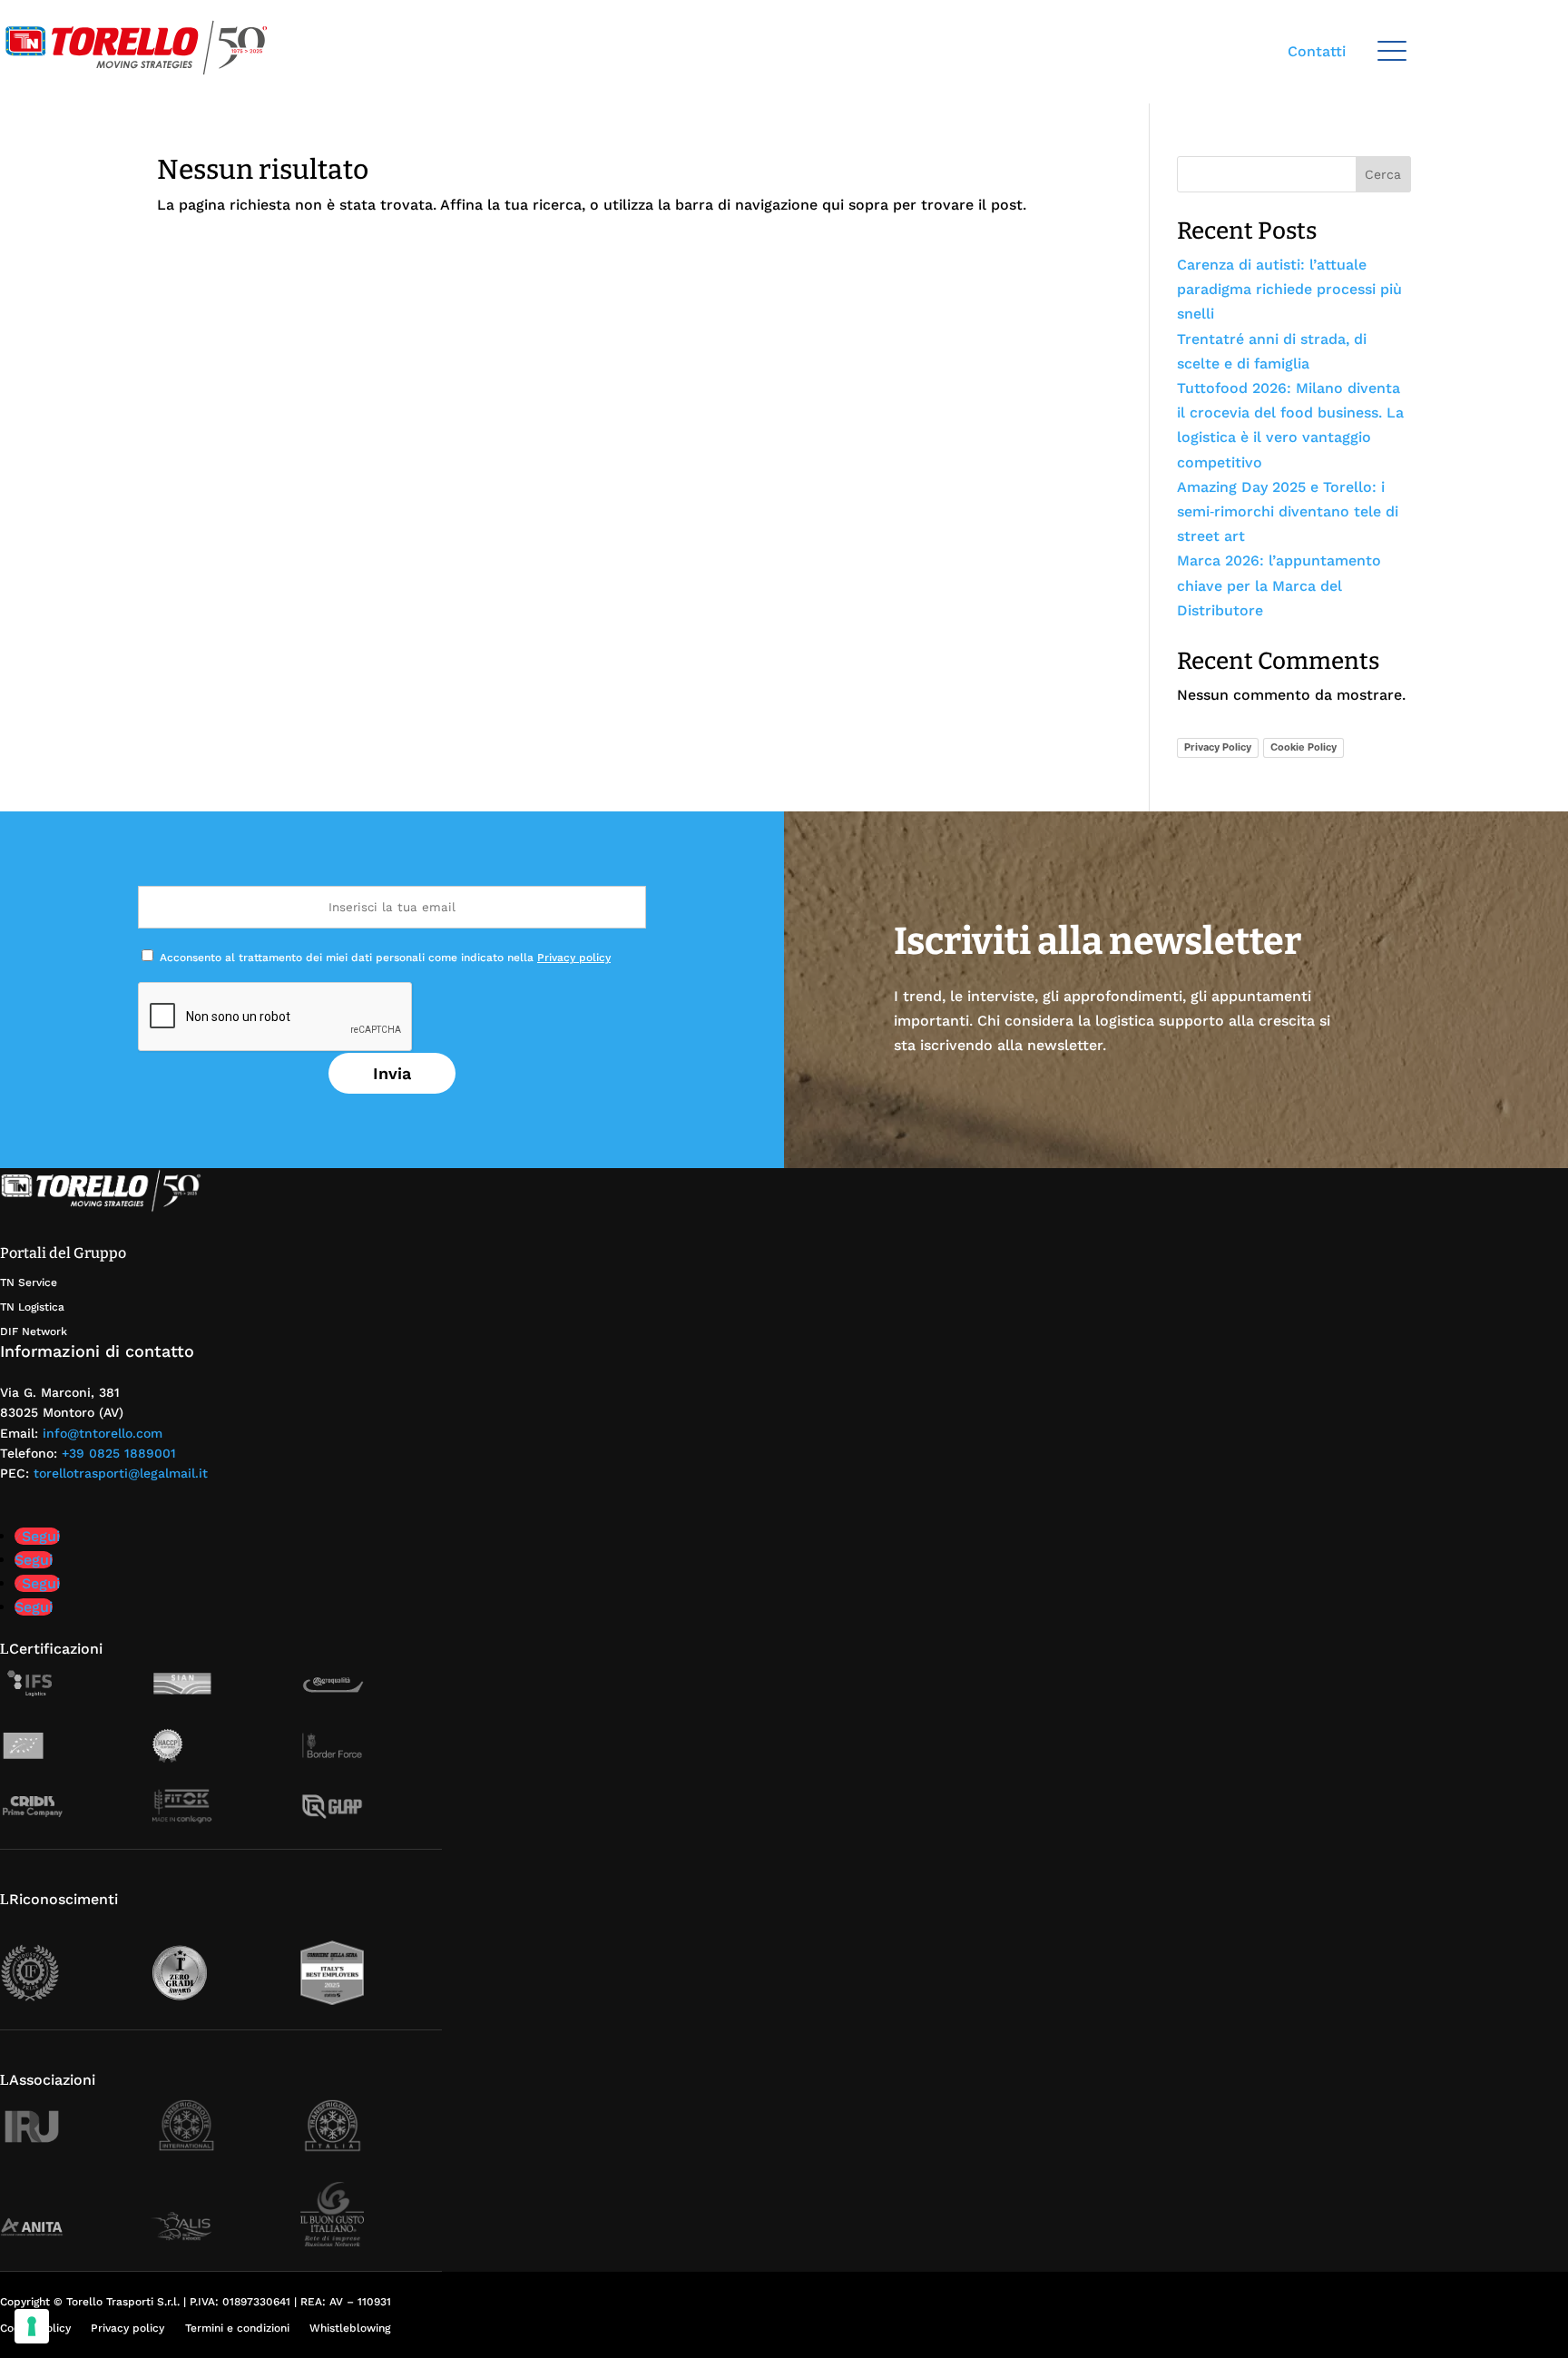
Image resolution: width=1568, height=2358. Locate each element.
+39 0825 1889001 (119, 1453)
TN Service (29, 1282)
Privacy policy (574, 958)
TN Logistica (32, 1307)
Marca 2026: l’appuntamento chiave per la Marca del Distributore (1279, 585)
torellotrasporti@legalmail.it (121, 1473)
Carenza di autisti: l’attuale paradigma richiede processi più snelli (1289, 289)
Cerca (1383, 174)
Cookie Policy (1303, 747)
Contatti (1317, 51)
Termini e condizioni (237, 2328)
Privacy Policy (1218, 747)
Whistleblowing (350, 2328)
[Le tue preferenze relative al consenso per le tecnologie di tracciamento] (32, 2326)
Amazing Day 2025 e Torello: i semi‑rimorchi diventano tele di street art (1288, 511)
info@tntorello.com (103, 1433)
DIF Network (34, 1331)
